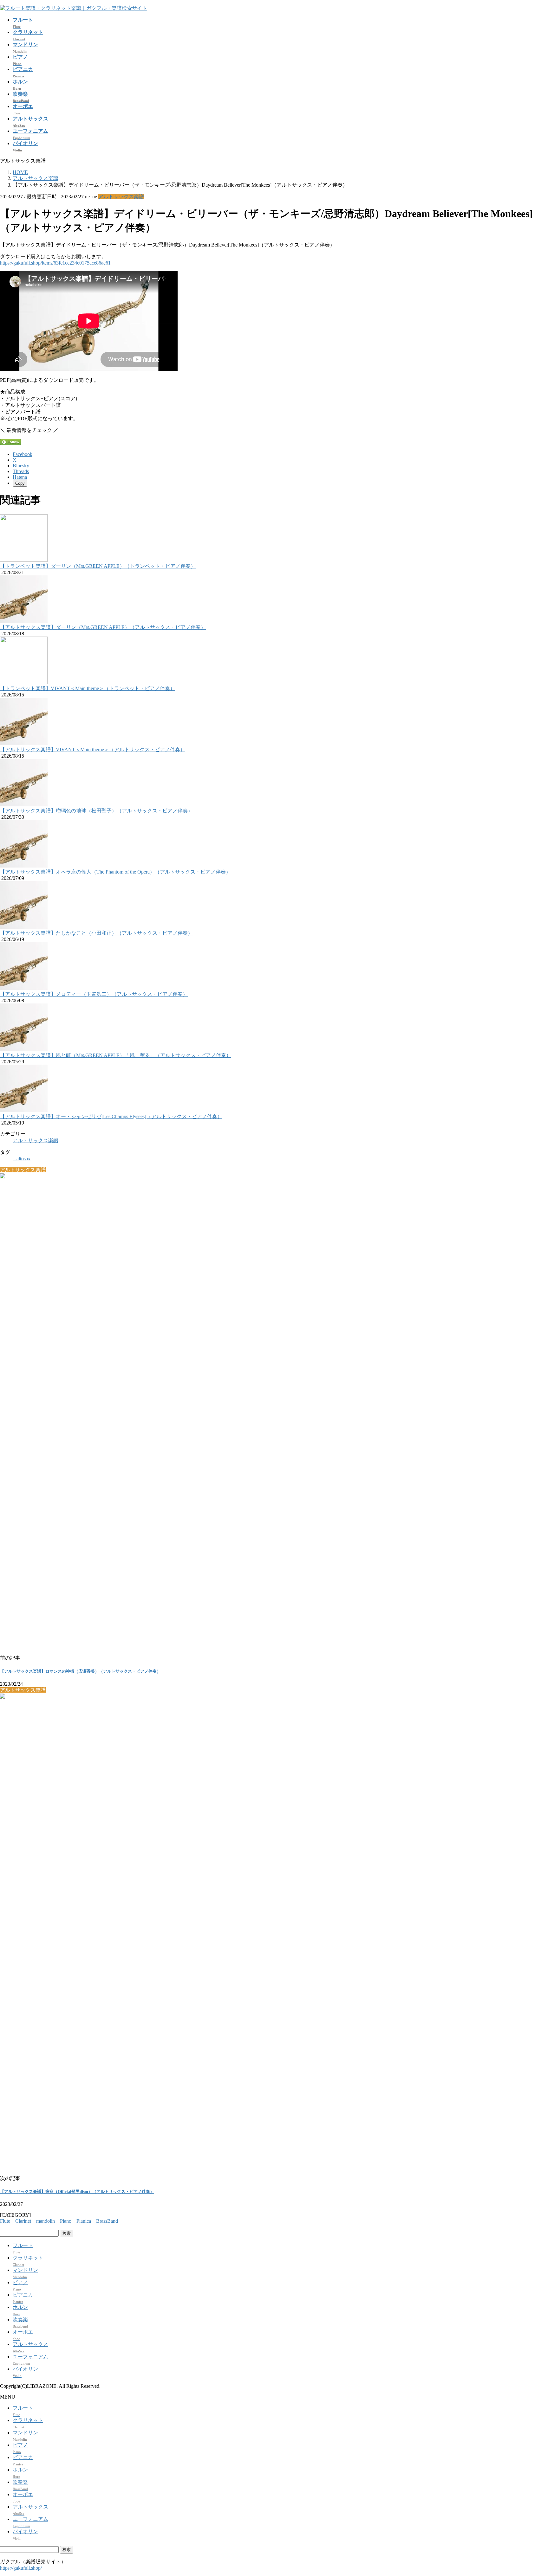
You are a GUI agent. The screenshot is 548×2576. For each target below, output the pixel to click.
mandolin (46, 2221)
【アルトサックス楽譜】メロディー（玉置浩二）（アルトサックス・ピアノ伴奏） (94, 994)
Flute (5, 2221)
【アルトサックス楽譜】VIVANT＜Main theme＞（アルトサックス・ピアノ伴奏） (93, 750)
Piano (66, 2221)
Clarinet (23, 2221)
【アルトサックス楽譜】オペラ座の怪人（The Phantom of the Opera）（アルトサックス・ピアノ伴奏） (115, 872)
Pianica (84, 2221)
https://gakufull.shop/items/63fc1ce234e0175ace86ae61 (55, 263)
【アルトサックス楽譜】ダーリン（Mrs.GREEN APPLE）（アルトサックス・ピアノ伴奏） (103, 627)
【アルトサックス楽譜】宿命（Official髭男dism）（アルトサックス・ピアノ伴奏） (77, 2192)
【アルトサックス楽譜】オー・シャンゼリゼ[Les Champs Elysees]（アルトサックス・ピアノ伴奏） (111, 1116)
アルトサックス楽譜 (121, 197)
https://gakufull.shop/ (21, 2568)
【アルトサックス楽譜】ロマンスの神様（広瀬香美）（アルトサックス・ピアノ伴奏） (80, 1671)
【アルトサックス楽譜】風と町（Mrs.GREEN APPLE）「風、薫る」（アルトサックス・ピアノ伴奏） (116, 1055)
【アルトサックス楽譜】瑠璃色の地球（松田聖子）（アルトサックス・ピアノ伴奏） (96, 811)
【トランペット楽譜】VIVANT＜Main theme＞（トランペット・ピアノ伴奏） (88, 688)
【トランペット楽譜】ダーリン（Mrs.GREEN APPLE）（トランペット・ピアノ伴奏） (98, 566)
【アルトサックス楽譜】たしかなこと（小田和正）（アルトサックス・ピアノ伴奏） (96, 933)
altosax (23, 1159)
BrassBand (107, 2221)
